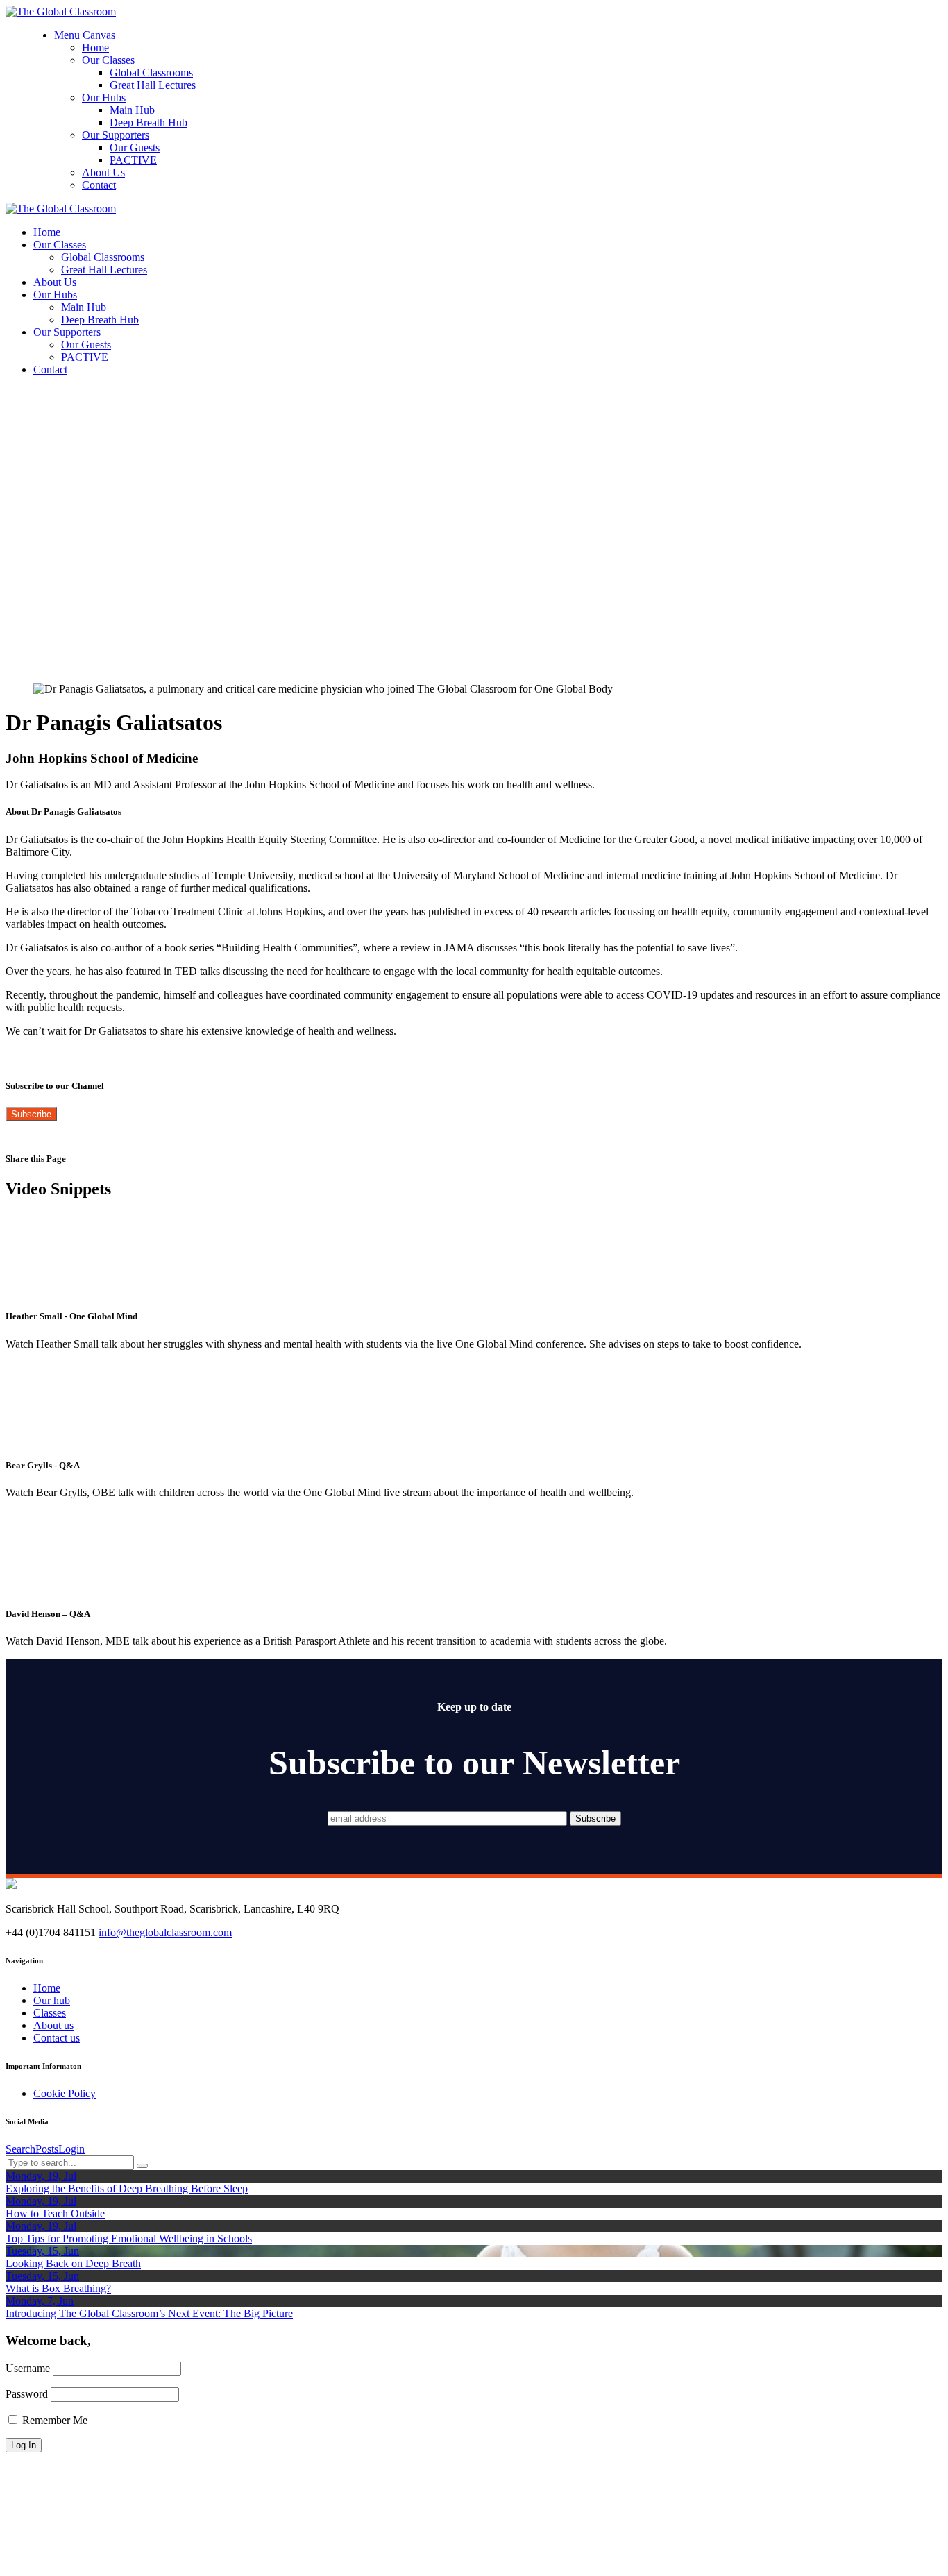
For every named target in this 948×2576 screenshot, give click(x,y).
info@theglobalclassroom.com (165, 1932)
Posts (47, 2149)
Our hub (52, 2000)
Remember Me (53, 2420)
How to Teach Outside (55, 2213)
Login (71, 2149)
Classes (50, 2013)
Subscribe (31, 1114)
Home (47, 1988)
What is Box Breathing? (58, 2288)
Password (27, 2394)
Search (20, 2149)
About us (53, 2025)
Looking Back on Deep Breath (73, 2263)
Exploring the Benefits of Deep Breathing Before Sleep (127, 2188)
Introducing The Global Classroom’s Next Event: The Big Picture (149, 2313)
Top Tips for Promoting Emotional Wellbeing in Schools (129, 2238)
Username (28, 2368)
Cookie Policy (65, 2093)
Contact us (57, 2038)
